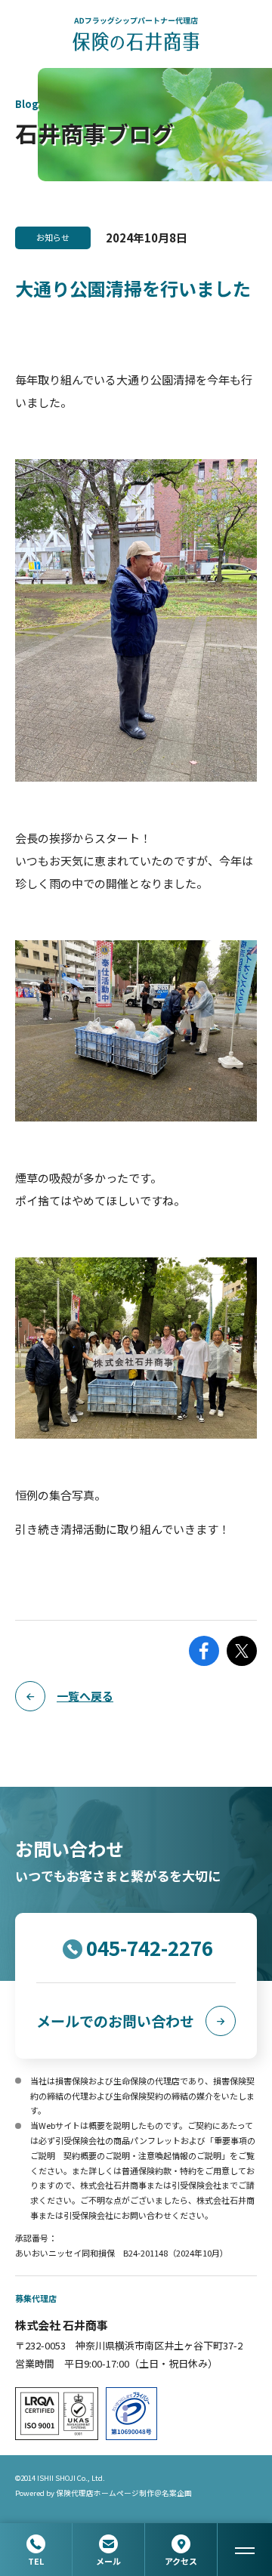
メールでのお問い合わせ (115, 2021)
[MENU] (245, 2550)
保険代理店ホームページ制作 (105, 2493)
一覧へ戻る (85, 1696)
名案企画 (177, 2493)
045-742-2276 (150, 1947)
